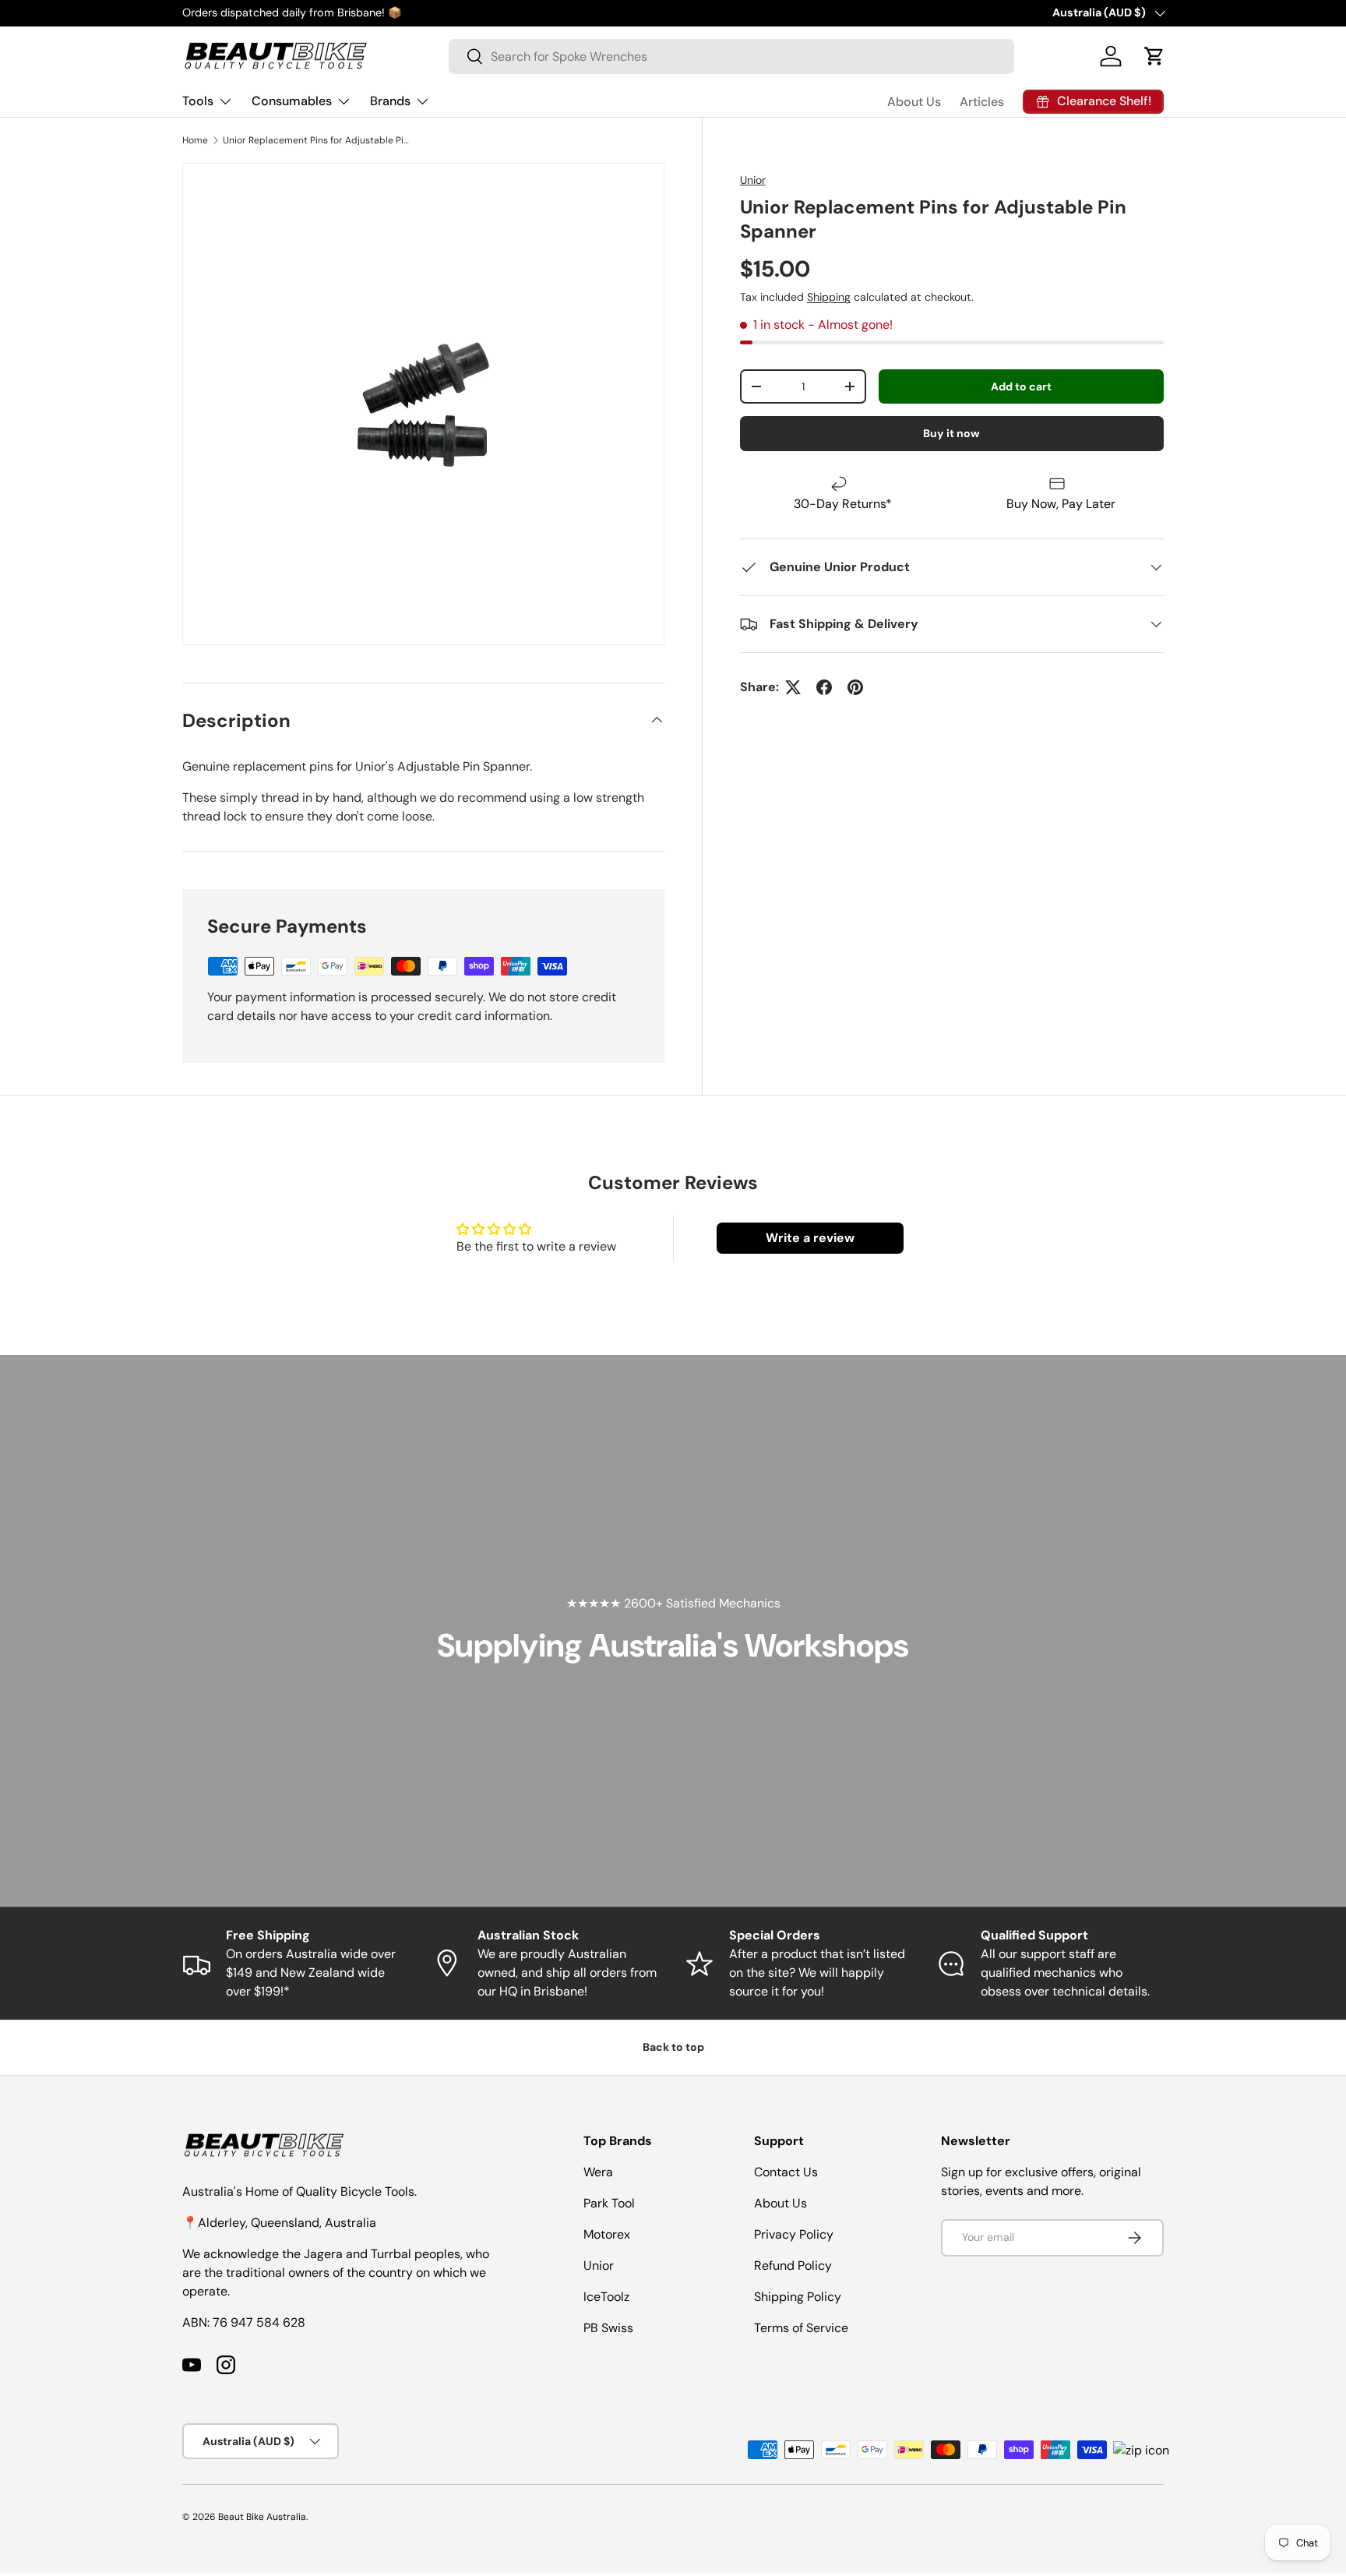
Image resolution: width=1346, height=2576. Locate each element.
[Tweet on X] (793, 687)
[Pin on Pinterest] (855, 687)
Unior (753, 180)
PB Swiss (608, 2328)
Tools (198, 101)
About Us (914, 102)
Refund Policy (793, 2265)
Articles (982, 102)
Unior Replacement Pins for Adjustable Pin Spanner (316, 140)
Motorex (607, 2234)
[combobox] (731, 56)
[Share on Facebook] (824, 687)
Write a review (810, 1238)
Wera (598, 2172)
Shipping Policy (798, 2297)
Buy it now (951, 434)
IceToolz (606, 2297)
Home (195, 140)
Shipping (829, 297)
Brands (390, 101)
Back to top (673, 2047)
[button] (1154, 56)
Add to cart (1021, 386)
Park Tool (609, 2203)
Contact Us (786, 2172)
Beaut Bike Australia (262, 2517)
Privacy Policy (794, 2234)
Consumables (292, 101)
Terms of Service (801, 2328)
